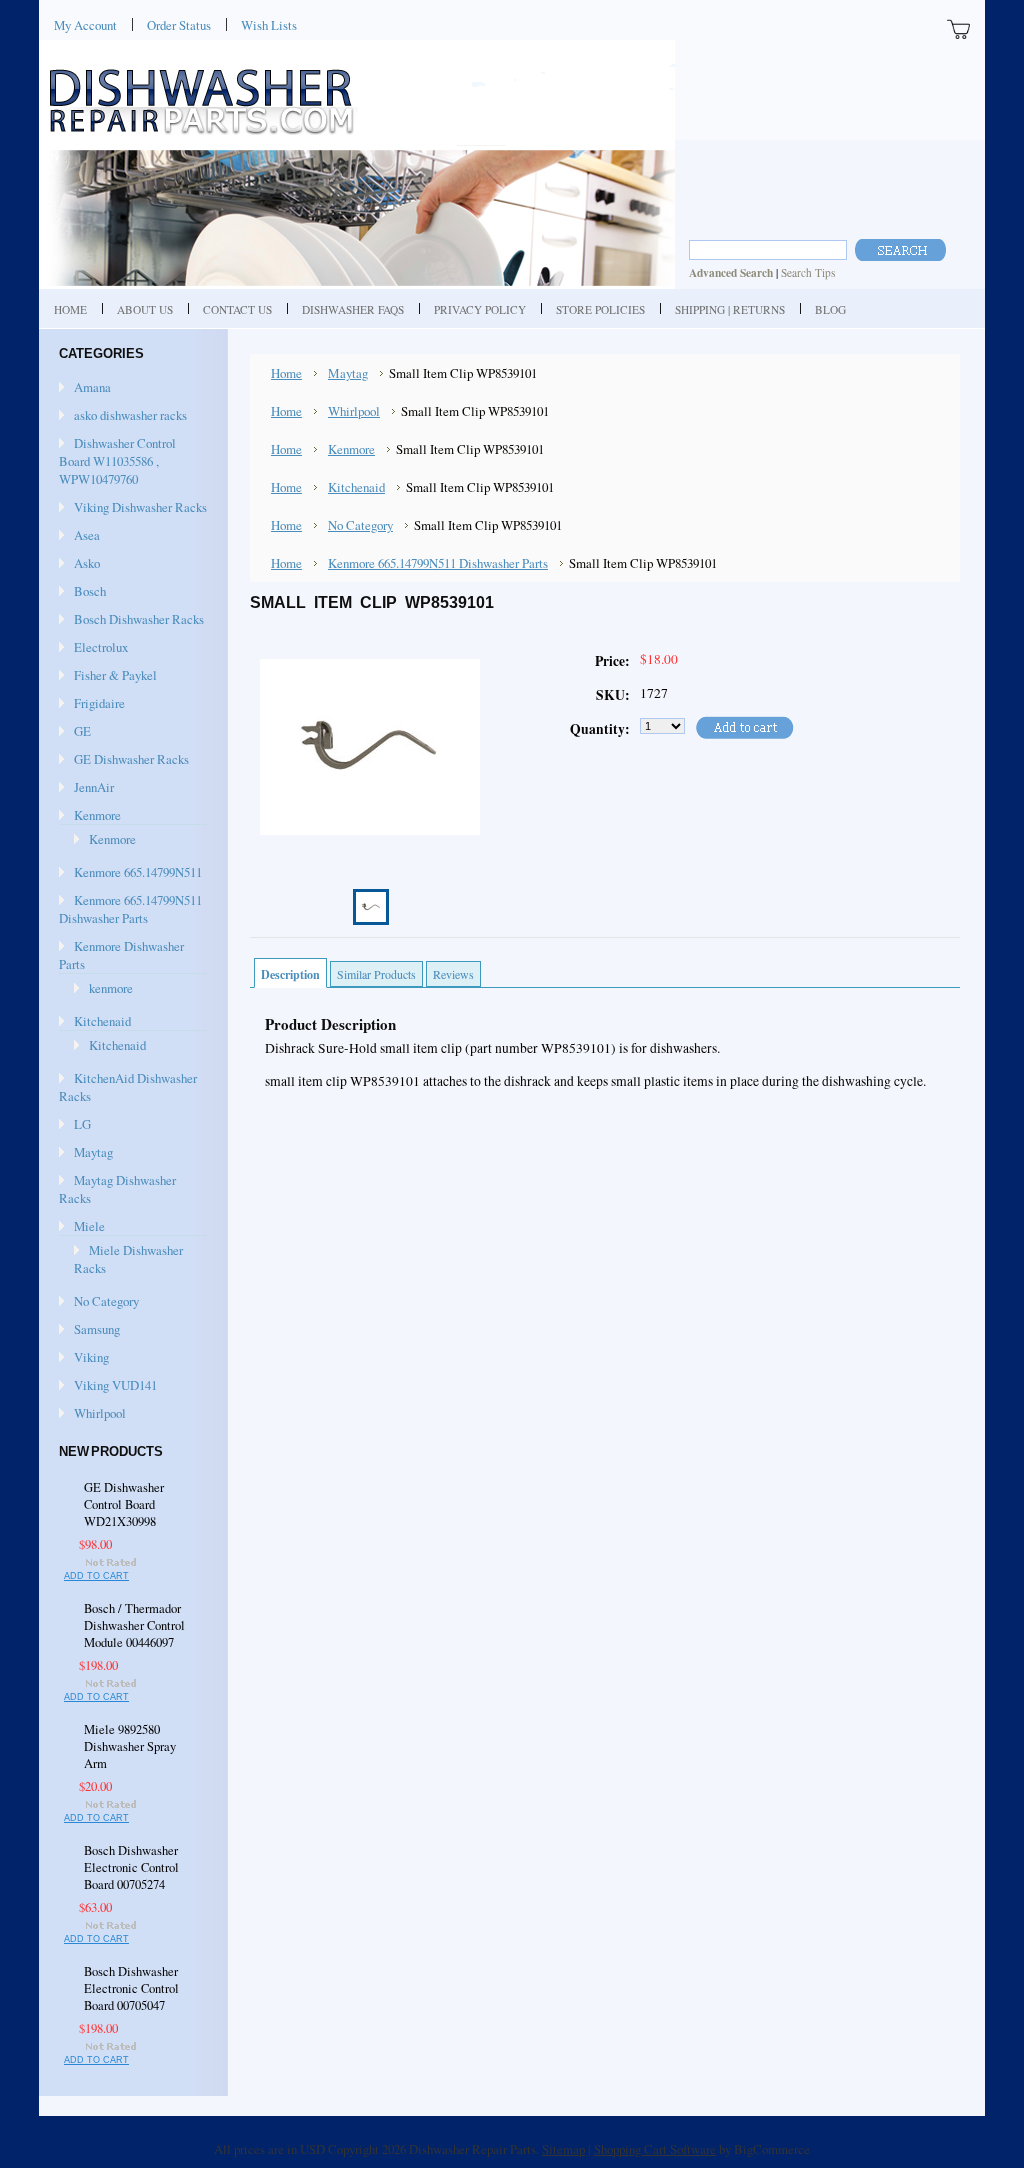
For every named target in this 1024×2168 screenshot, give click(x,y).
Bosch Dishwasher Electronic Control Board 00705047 (131, 1988)
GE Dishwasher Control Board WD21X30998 (124, 1504)
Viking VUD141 (115, 1385)
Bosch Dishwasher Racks (139, 619)
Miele (89, 1226)
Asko (87, 563)
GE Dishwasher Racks (131, 759)
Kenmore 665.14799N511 (138, 872)
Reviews (453, 974)
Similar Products (376, 974)
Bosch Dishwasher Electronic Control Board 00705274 (131, 1867)
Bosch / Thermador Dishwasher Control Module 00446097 (134, 1625)
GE (82, 731)
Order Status (179, 25)
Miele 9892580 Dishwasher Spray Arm (130, 1746)
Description (290, 974)
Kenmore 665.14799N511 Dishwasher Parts (130, 909)
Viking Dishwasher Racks (140, 507)
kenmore (111, 988)
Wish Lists (269, 25)
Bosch (90, 591)
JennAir (94, 787)
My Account (85, 25)
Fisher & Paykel (115, 675)
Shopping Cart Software (655, 2149)
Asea (87, 535)
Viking (91, 1357)
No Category (106, 1301)
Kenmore (97, 815)
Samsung (97, 1329)
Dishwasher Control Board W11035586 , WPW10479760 (117, 461)
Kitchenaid (102, 1021)
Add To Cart (96, 1576)
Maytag (93, 1152)
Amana (92, 387)
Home (286, 373)
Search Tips (808, 272)
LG (82, 1124)
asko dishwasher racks (130, 415)
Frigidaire (99, 703)
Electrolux (101, 647)
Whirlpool (100, 1413)
